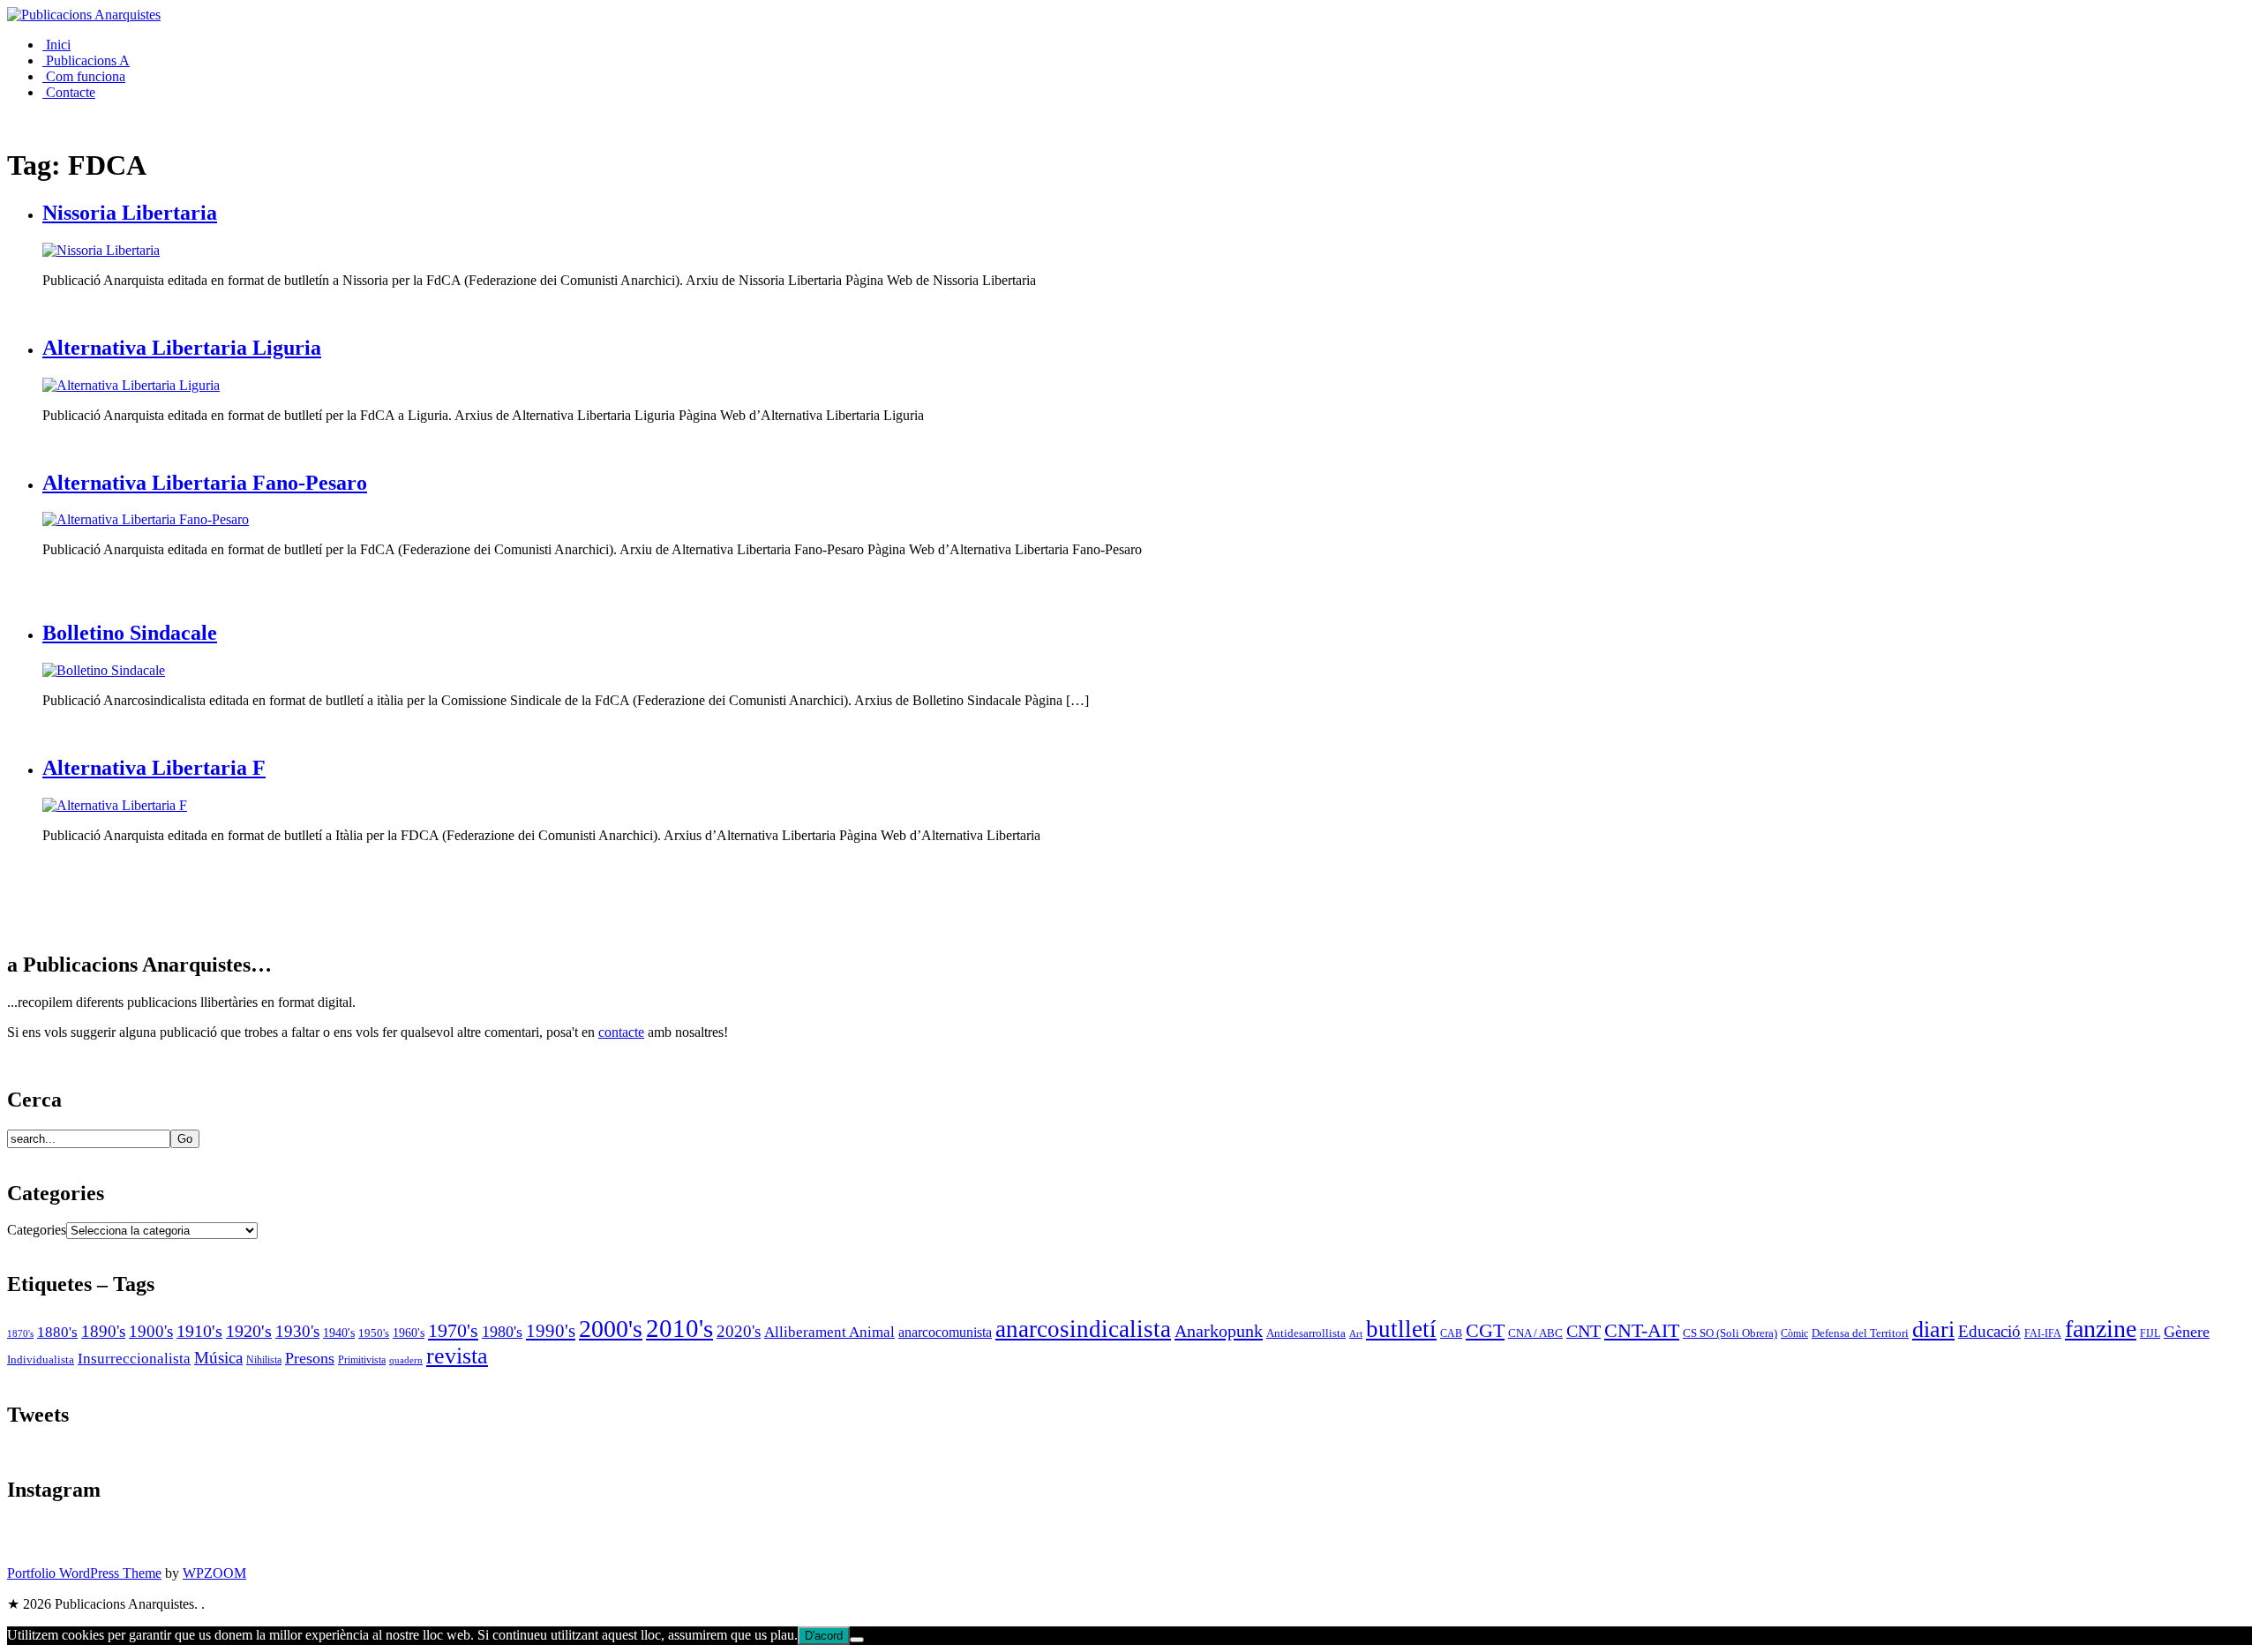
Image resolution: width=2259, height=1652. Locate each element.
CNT (1584, 1331)
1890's (103, 1331)
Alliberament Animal (829, 1332)
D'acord (824, 1636)
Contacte (69, 92)
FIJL (2150, 1334)
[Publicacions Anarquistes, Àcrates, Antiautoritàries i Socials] (84, 15)
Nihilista (264, 1360)
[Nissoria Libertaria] (101, 250)
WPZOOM (214, 1573)
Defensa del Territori (1860, 1333)
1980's (502, 1332)
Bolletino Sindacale (130, 633)
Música (218, 1358)
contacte (621, 1032)
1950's (374, 1333)
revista (457, 1356)
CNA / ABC (1535, 1333)
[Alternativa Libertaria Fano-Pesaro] (146, 519)
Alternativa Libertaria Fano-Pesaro (205, 483)
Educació (1989, 1331)
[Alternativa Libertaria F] (115, 805)
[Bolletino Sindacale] (104, 670)
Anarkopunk (1219, 1331)
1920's (249, 1331)
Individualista (41, 1359)
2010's (679, 1328)
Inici (56, 45)
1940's (339, 1333)
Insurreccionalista (134, 1359)
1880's (57, 1332)
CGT (1485, 1330)
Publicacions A (86, 60)
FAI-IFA (2043, 1333)
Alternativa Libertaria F (154, 768)
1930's (297, 1331)
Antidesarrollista (1306, 1333)
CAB (1451, 1334)
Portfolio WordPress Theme (84, 1573)
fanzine (2101, 1329)
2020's (739, 1331)
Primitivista (362, 1360)
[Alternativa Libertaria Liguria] (131, 385)
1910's (199, 1331)
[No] (857, 1640)
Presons (310, 1358)
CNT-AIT (1642, 1331)
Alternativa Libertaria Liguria (182, 348)
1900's (151, 1331)
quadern (406, 1360)
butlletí (1401, 1329)
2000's (611, 1329)
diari (1933, 1329)
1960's (409, 1333)
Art (1356, 1333)
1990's (551, 1331)
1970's (453, 1330)
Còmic (1794, 1334)
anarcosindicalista (1083, 1329)
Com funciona (84, 76)
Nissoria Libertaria (130, 213)
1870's (20, 1334)
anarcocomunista (945, 1333)
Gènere (2187, 1332)
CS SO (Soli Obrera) (1730, 1333)
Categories (37, 1230)
